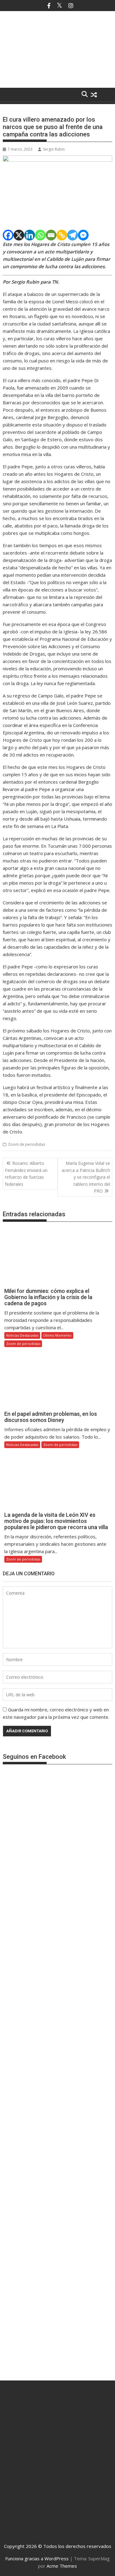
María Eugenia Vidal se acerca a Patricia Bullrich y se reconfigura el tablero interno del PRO (86, 1177)
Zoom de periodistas (27, 1144)
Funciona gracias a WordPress (37, 2558)
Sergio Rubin (54, 149)
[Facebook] (8, 235)
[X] (19, 235)
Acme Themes (62, 2566)
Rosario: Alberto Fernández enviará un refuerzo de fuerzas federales (26, 1173)
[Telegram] (73, 235)
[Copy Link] (62, 235)
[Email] (51, 235)
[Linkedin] (30, 235)
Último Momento (57, 1335)
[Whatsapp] (40, 235)
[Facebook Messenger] (83, 235)
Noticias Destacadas (22, 1335)
